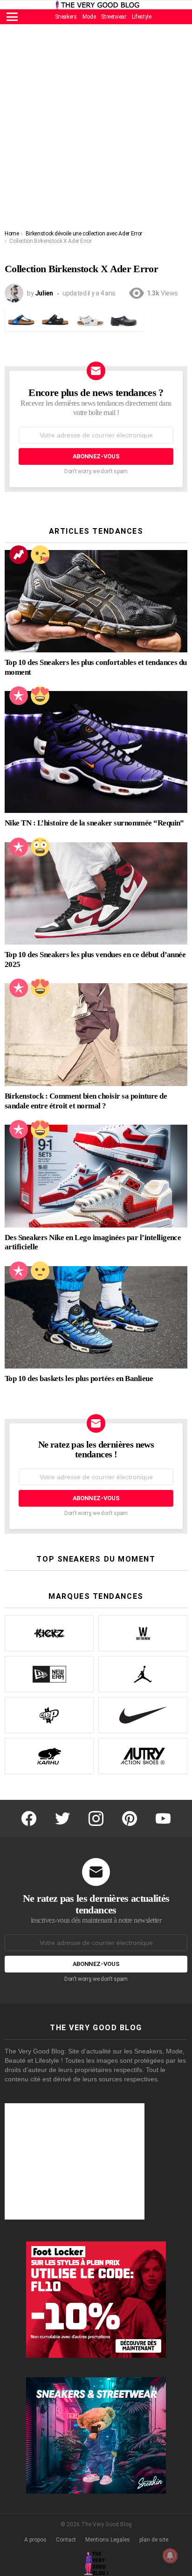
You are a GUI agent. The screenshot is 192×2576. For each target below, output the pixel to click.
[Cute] (40, 555)
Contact (66, 2540)
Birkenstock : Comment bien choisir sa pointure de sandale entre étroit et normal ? (86, 1101)
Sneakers (66, 17)
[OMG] (40, 847)
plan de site (154, 2540)
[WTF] (40, 1271)
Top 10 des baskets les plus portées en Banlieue (79, 1379)
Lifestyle (142, 17)
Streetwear (113, 17)
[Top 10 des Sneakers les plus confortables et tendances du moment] (96, 601)
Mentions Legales (108, 2540)
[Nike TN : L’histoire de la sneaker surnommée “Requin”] (96, 752)
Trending (19, 555)
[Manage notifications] (170, 2556)
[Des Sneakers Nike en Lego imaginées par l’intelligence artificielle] (96, 1176)
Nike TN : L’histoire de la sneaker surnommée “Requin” (94, 823)
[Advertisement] (96, 129)
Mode (89, 17)
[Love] (40, 696)
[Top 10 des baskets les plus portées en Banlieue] (96, 1317)
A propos (35, 2540)
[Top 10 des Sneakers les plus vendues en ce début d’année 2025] (96, 893)
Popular (19, 696)
